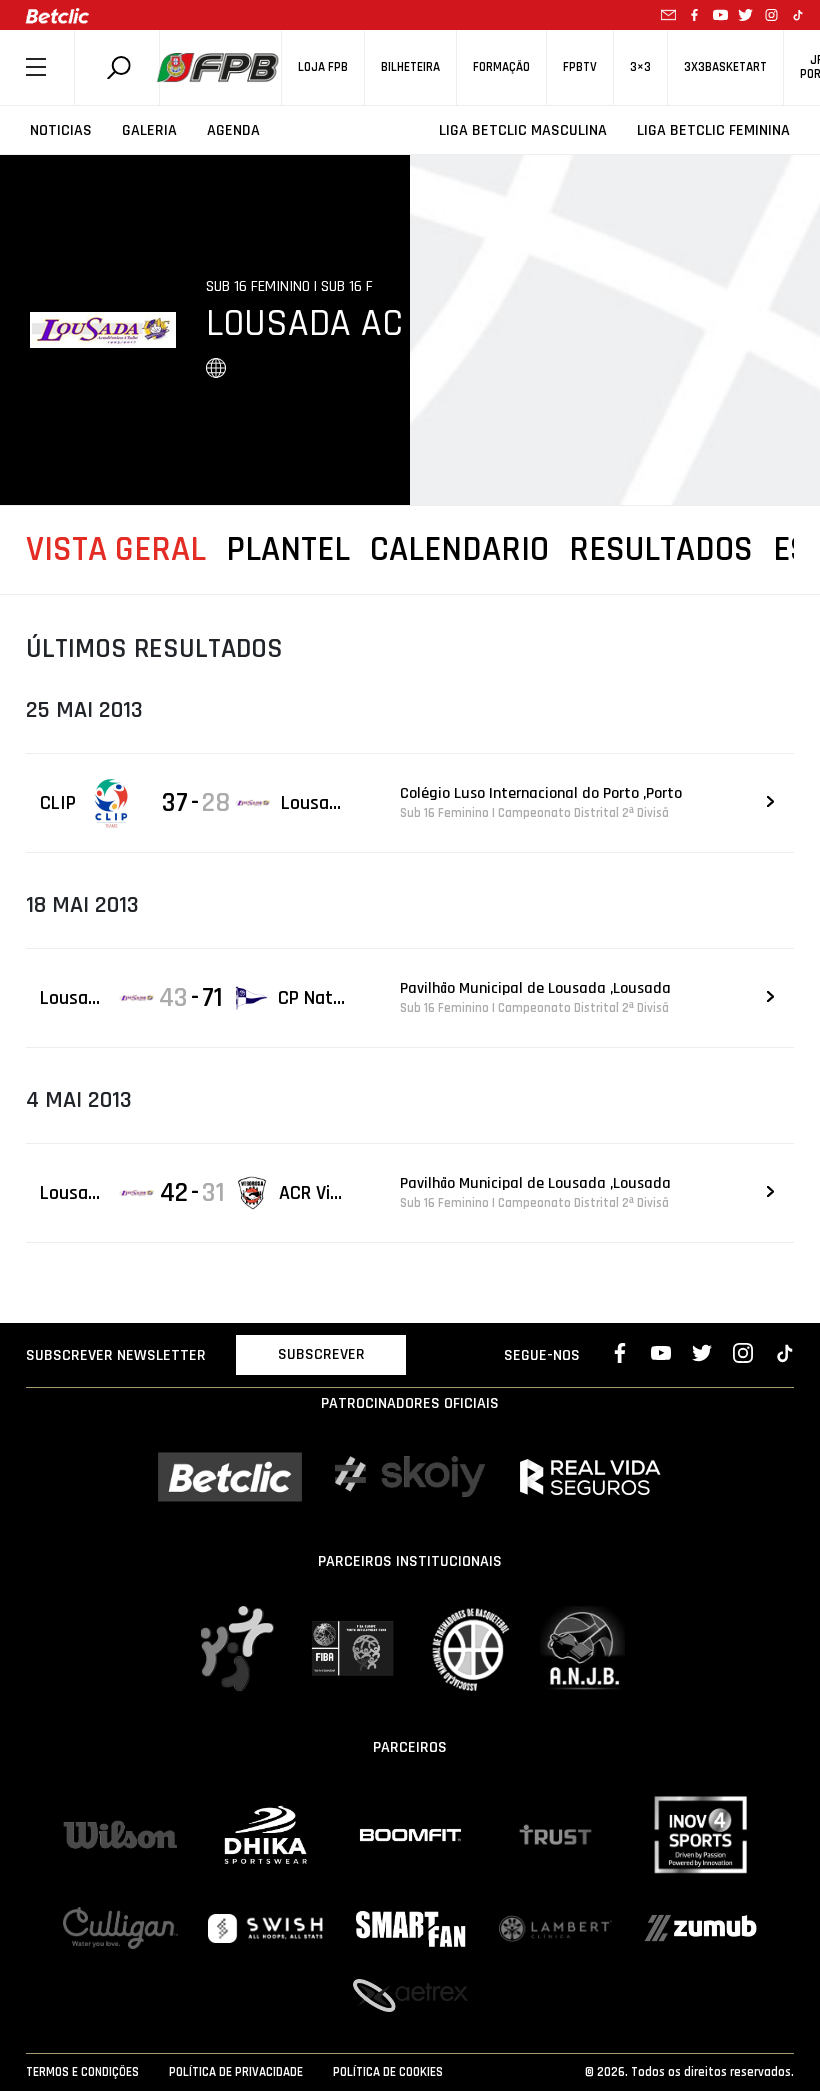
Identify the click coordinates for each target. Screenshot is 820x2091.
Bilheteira (410, 67)
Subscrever (321, 1354)
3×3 (640, 67)
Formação (501, 67)
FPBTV (580, 67)
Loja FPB (323, 67)
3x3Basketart (725, 67)
